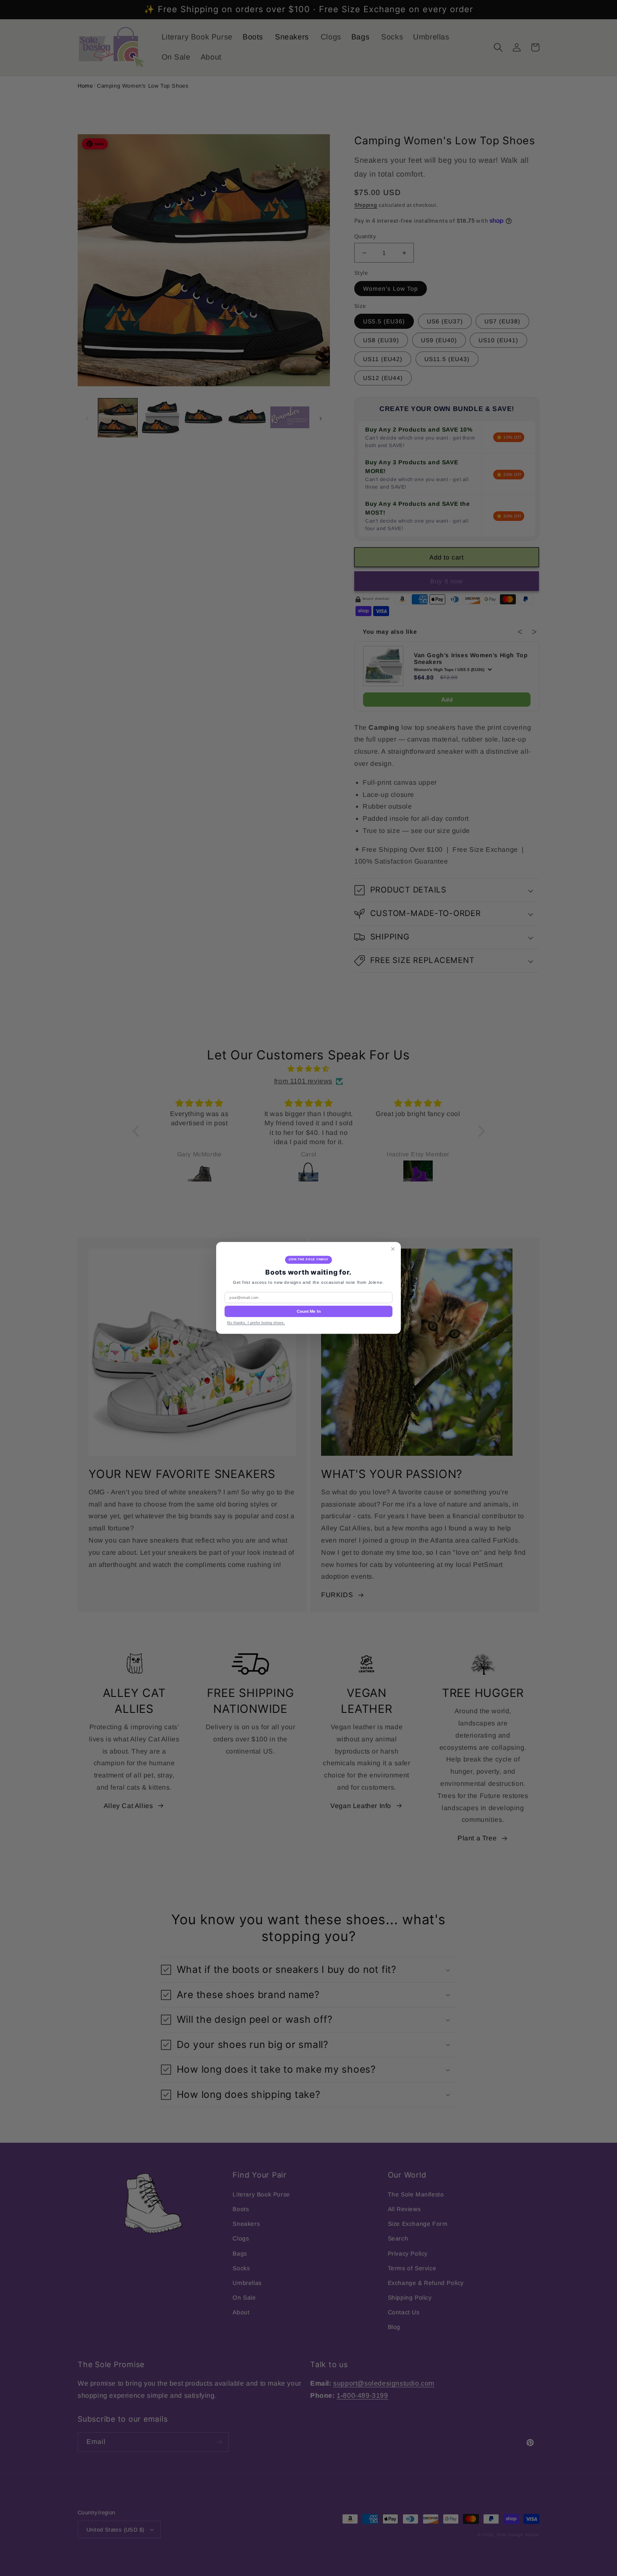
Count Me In (309, 1312)
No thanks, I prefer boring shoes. (256, 1323)
